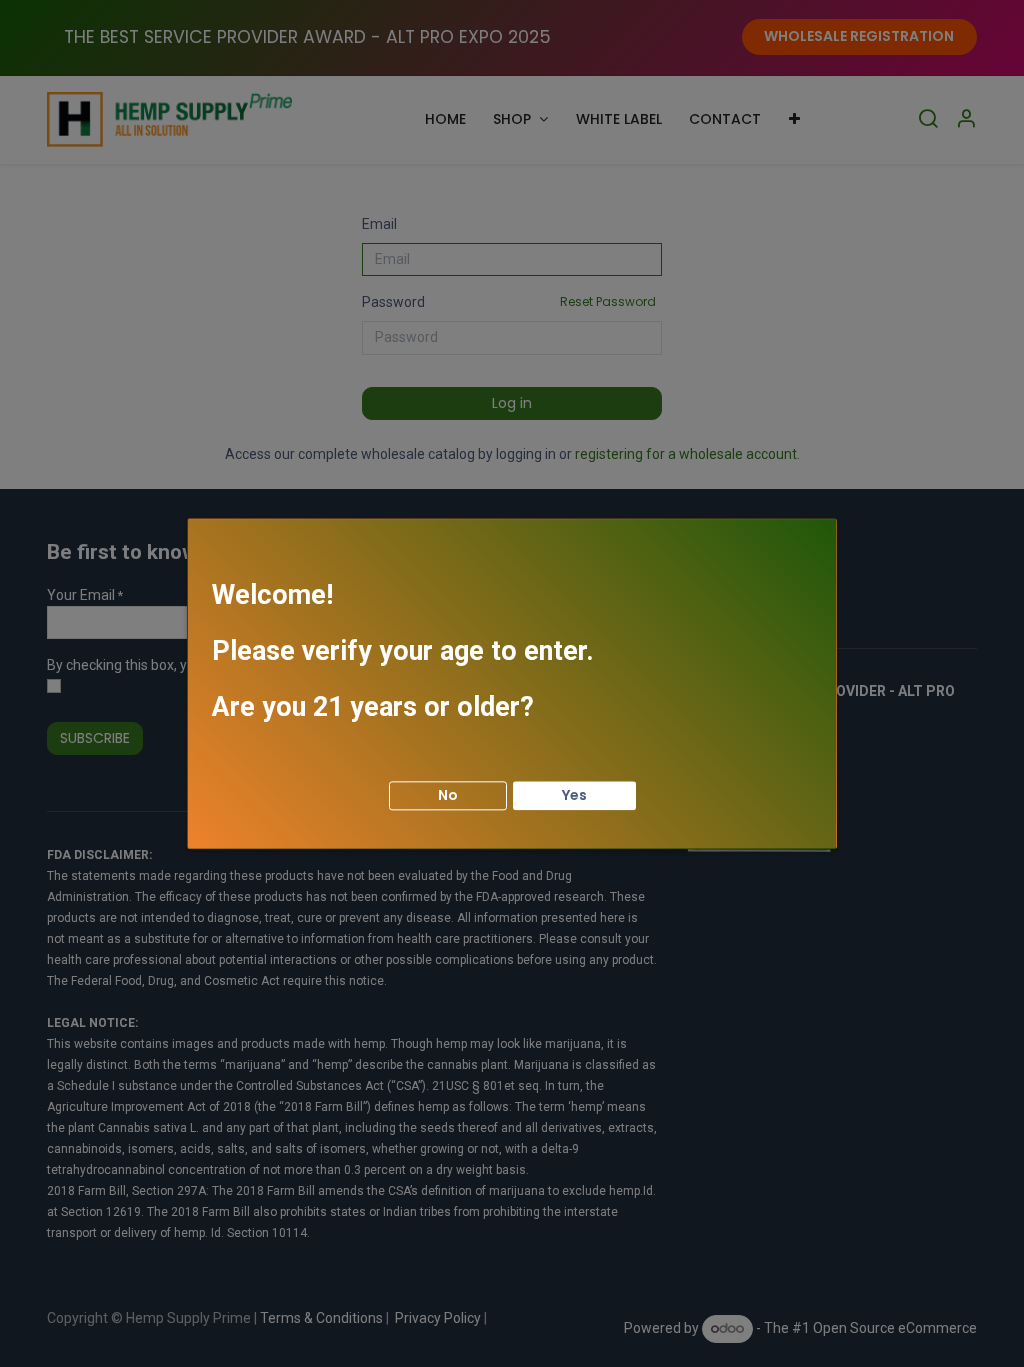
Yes (574, 795)
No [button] (448, 795)
